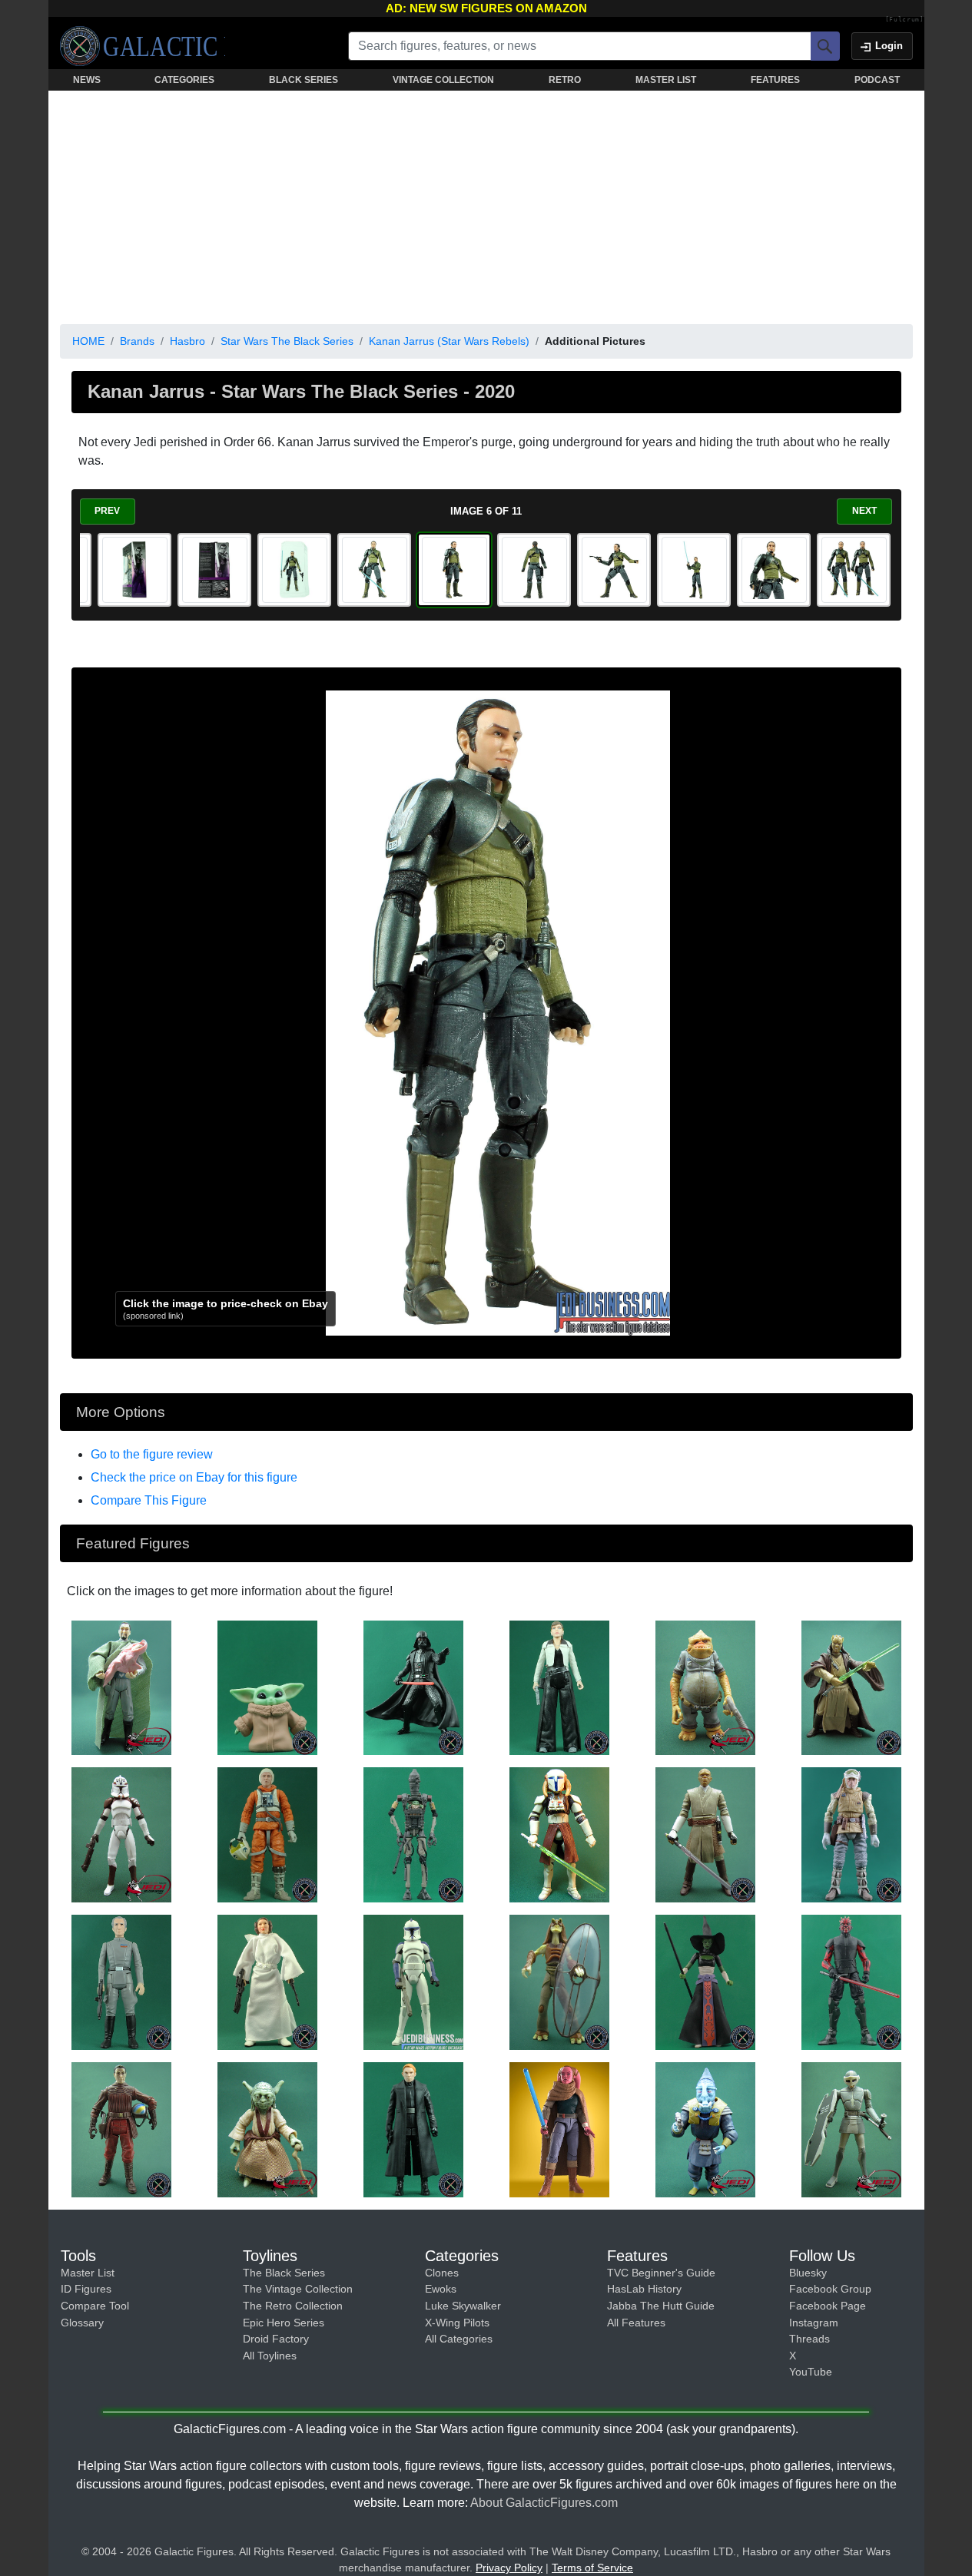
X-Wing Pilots (457, 2323)
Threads (809, 2339)
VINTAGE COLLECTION (443, 80)
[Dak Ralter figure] (267, 1834)
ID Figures (86, 2289)
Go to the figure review (152, 1454)
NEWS (87, 80)
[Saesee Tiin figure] (559, 1834)
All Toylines (270, 2356)
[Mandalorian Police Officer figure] (851, 2129)
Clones (442, 2273)
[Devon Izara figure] (559, 2129)
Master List (88, 2273)
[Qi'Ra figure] (559, 1687)
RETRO (565, 80)
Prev (107, 511)
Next (864, 511)
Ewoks (441, 2289)
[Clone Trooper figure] (413, 1982)
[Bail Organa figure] (121, 1687)
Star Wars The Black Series (287, 341)
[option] (134, 570)
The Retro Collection (293, 2306)
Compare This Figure (149, 1500)
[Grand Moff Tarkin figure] (121, 1982)
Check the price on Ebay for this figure (194, 1477)
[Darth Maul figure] (851, 1982)
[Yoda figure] (267, 2129)
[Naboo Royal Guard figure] (121, 2129)
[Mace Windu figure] (705, 1834)
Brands (137, 341)
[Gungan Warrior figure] (559, 1982)
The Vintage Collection (298, 2289)
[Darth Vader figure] (413, 1687)
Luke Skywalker (463, 2306)
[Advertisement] (486, 204)
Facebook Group (830, 2289)
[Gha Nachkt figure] (705, 1687)
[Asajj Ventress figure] (705, 1982)
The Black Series (284, 2273)
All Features (636, 2323)
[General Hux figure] (413, 2129)
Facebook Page (828, 2306)
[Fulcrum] (905, 20)
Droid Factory (276, 2339)
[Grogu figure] (267, 1687)
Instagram (814, 2323)
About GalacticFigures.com (544, 2503)
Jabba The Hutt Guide (661, 2306)
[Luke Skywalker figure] (851, 1834)
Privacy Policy (509, 2568)
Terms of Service (592, 2568)
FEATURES (775, 80)
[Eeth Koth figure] (851, 1687)
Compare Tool (95, 2306)
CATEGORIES (184, 80)
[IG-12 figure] (413, 1834)
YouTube (811, 2372)
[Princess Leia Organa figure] (267, 1982)
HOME (88, 341)
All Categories (459, 2339)
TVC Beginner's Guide (661, 2273)
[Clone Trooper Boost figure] (121, 1834)
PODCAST (877, 80)
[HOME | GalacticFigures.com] (143, 46)
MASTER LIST (666, 80)
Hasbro (187, 341)
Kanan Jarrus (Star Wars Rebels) (449, 341)
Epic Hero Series (284, 2323)
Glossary (82, 2323)
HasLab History (644, 2289)
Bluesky (808, 2273)
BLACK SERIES (304, 80)
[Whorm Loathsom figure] (705, 2129)
